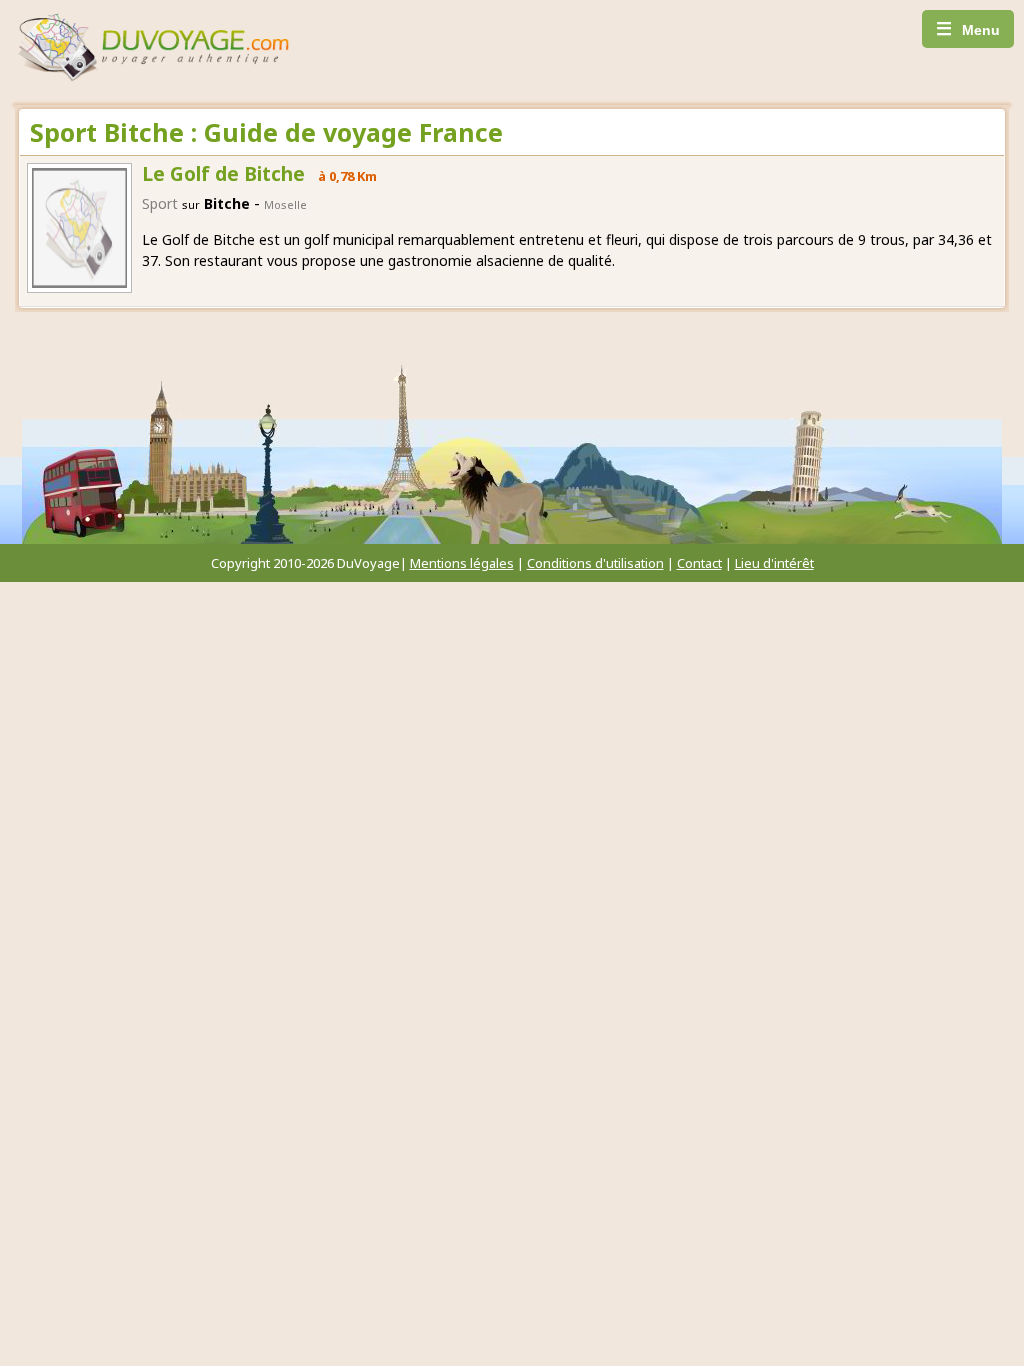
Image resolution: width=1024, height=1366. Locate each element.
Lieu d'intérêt (774, 563)
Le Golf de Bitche (223, 174)
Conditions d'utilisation (595, 563)
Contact (699, 563)
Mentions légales (462, 563)
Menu (968, 29)
